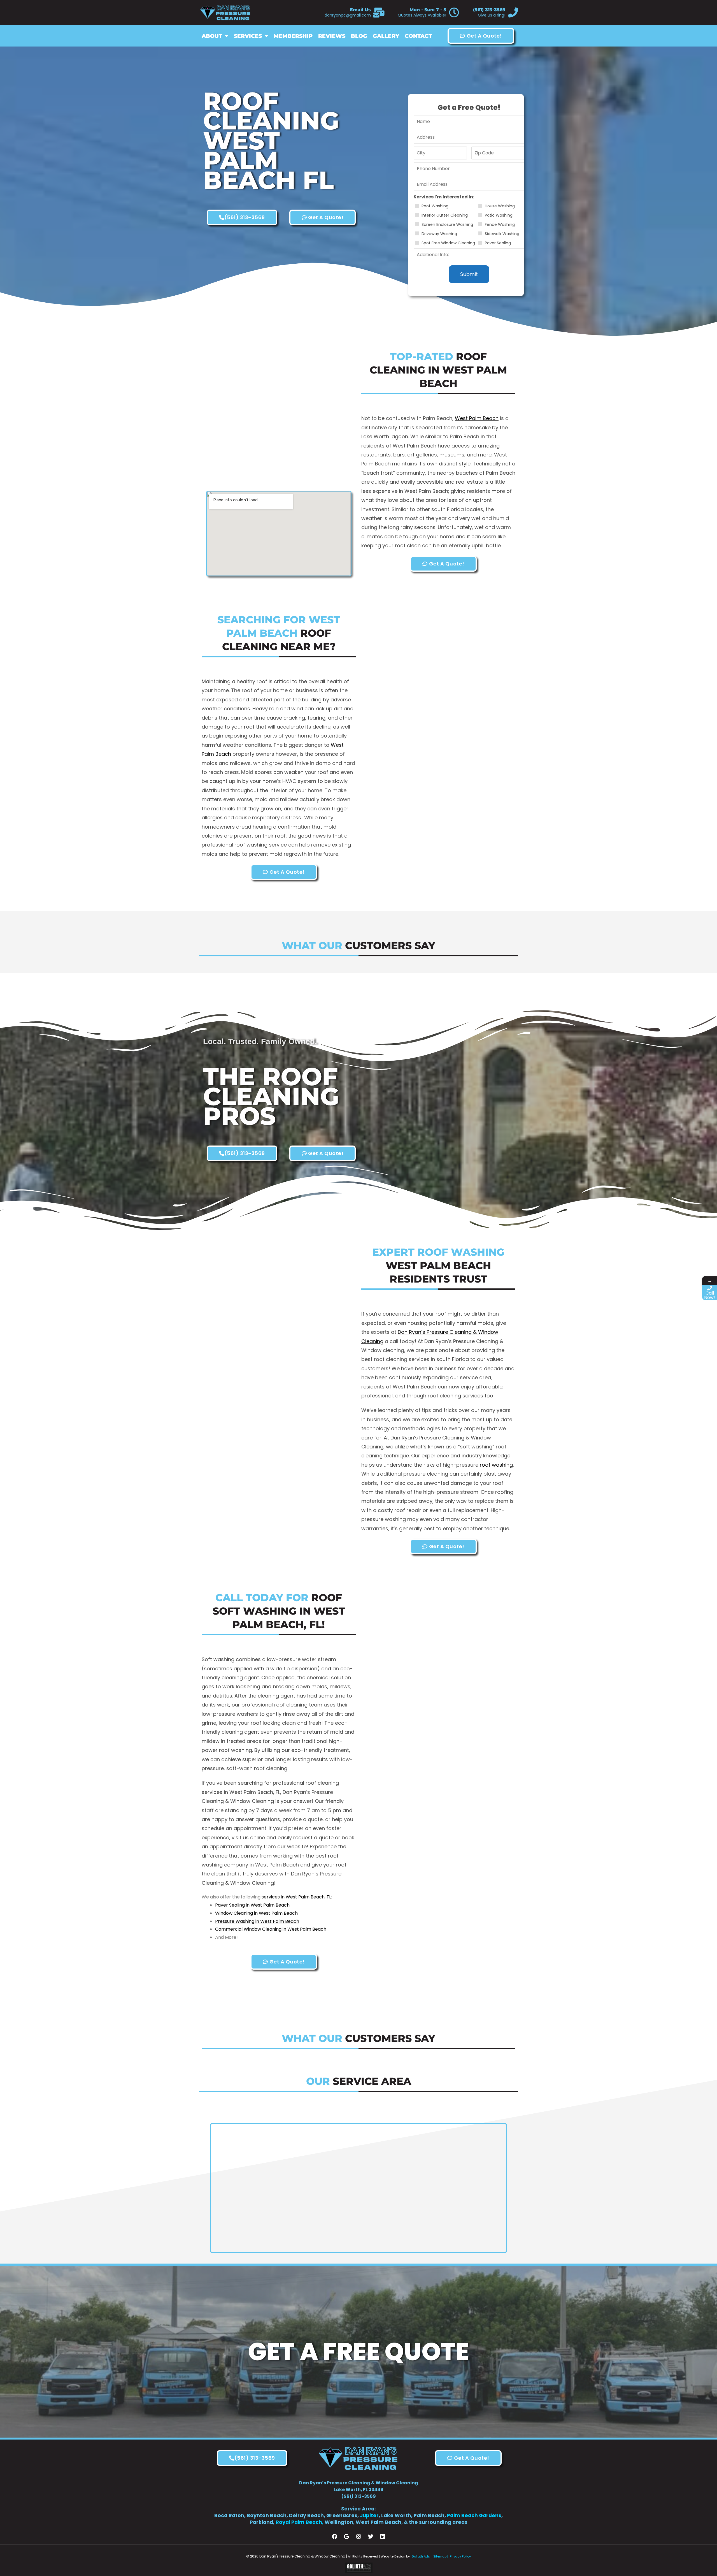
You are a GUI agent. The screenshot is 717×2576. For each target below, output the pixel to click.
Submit (469, 274)
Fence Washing (500, 224)
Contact (418, 36)
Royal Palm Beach (299, 2522)
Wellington (339, 2522)
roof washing (496, 1465)
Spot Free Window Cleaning (448, 243)
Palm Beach (429, 2515)
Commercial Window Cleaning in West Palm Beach (271, 1929)
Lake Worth (396, 2515)
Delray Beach (306, 2515)
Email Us (360, 10)
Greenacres (342, 2515)
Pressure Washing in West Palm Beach (257, 1921)
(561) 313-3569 (489, 10)
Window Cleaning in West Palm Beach (256, 1913)
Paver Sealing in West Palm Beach (252, 1905)
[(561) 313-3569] (513, 13)
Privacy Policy (460, 2556)
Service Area (358, 2509)
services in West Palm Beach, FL (296, 1897)
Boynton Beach (267, 2515)
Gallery (386, 36)
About (212, 36)
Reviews (332, 36)
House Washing (500, 206)
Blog (359, 36)
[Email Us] (379, 13)
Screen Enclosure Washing (447, 224)
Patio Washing (499, 215)
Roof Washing (435, 206)
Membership (293, 36)
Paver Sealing (498, 243)
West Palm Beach (477, 418)
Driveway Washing (439, 234)
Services (248, 36)
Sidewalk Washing (502, 234)
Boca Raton (229, 2515)
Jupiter (369, 2515)
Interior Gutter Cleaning (445, 215)
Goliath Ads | (422, 2556)
